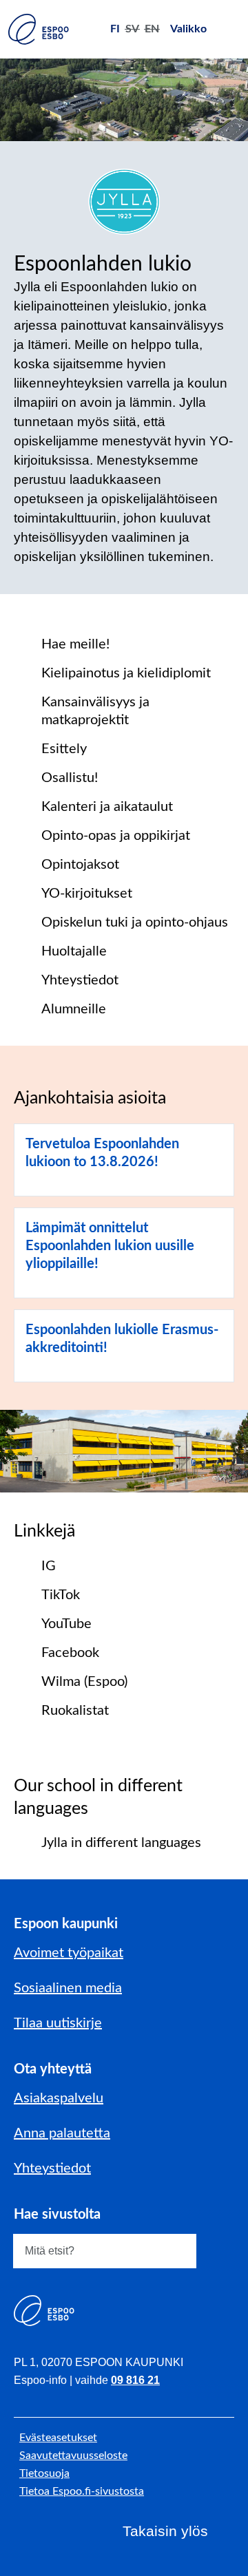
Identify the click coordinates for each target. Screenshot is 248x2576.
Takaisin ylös (165, 2531)
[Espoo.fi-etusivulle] (39, 29)
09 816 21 (135, 2380)
